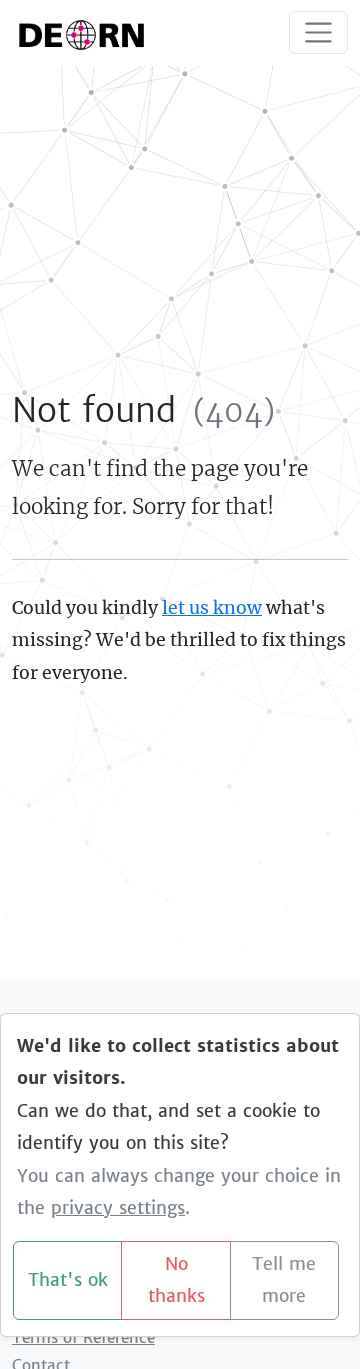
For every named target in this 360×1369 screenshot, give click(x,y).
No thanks (176, 1280)
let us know (212, 608)
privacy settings (118, 1208)
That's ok (68, 1280)
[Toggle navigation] (318, 32)
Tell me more (284, 1280)
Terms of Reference (83, 1337)
